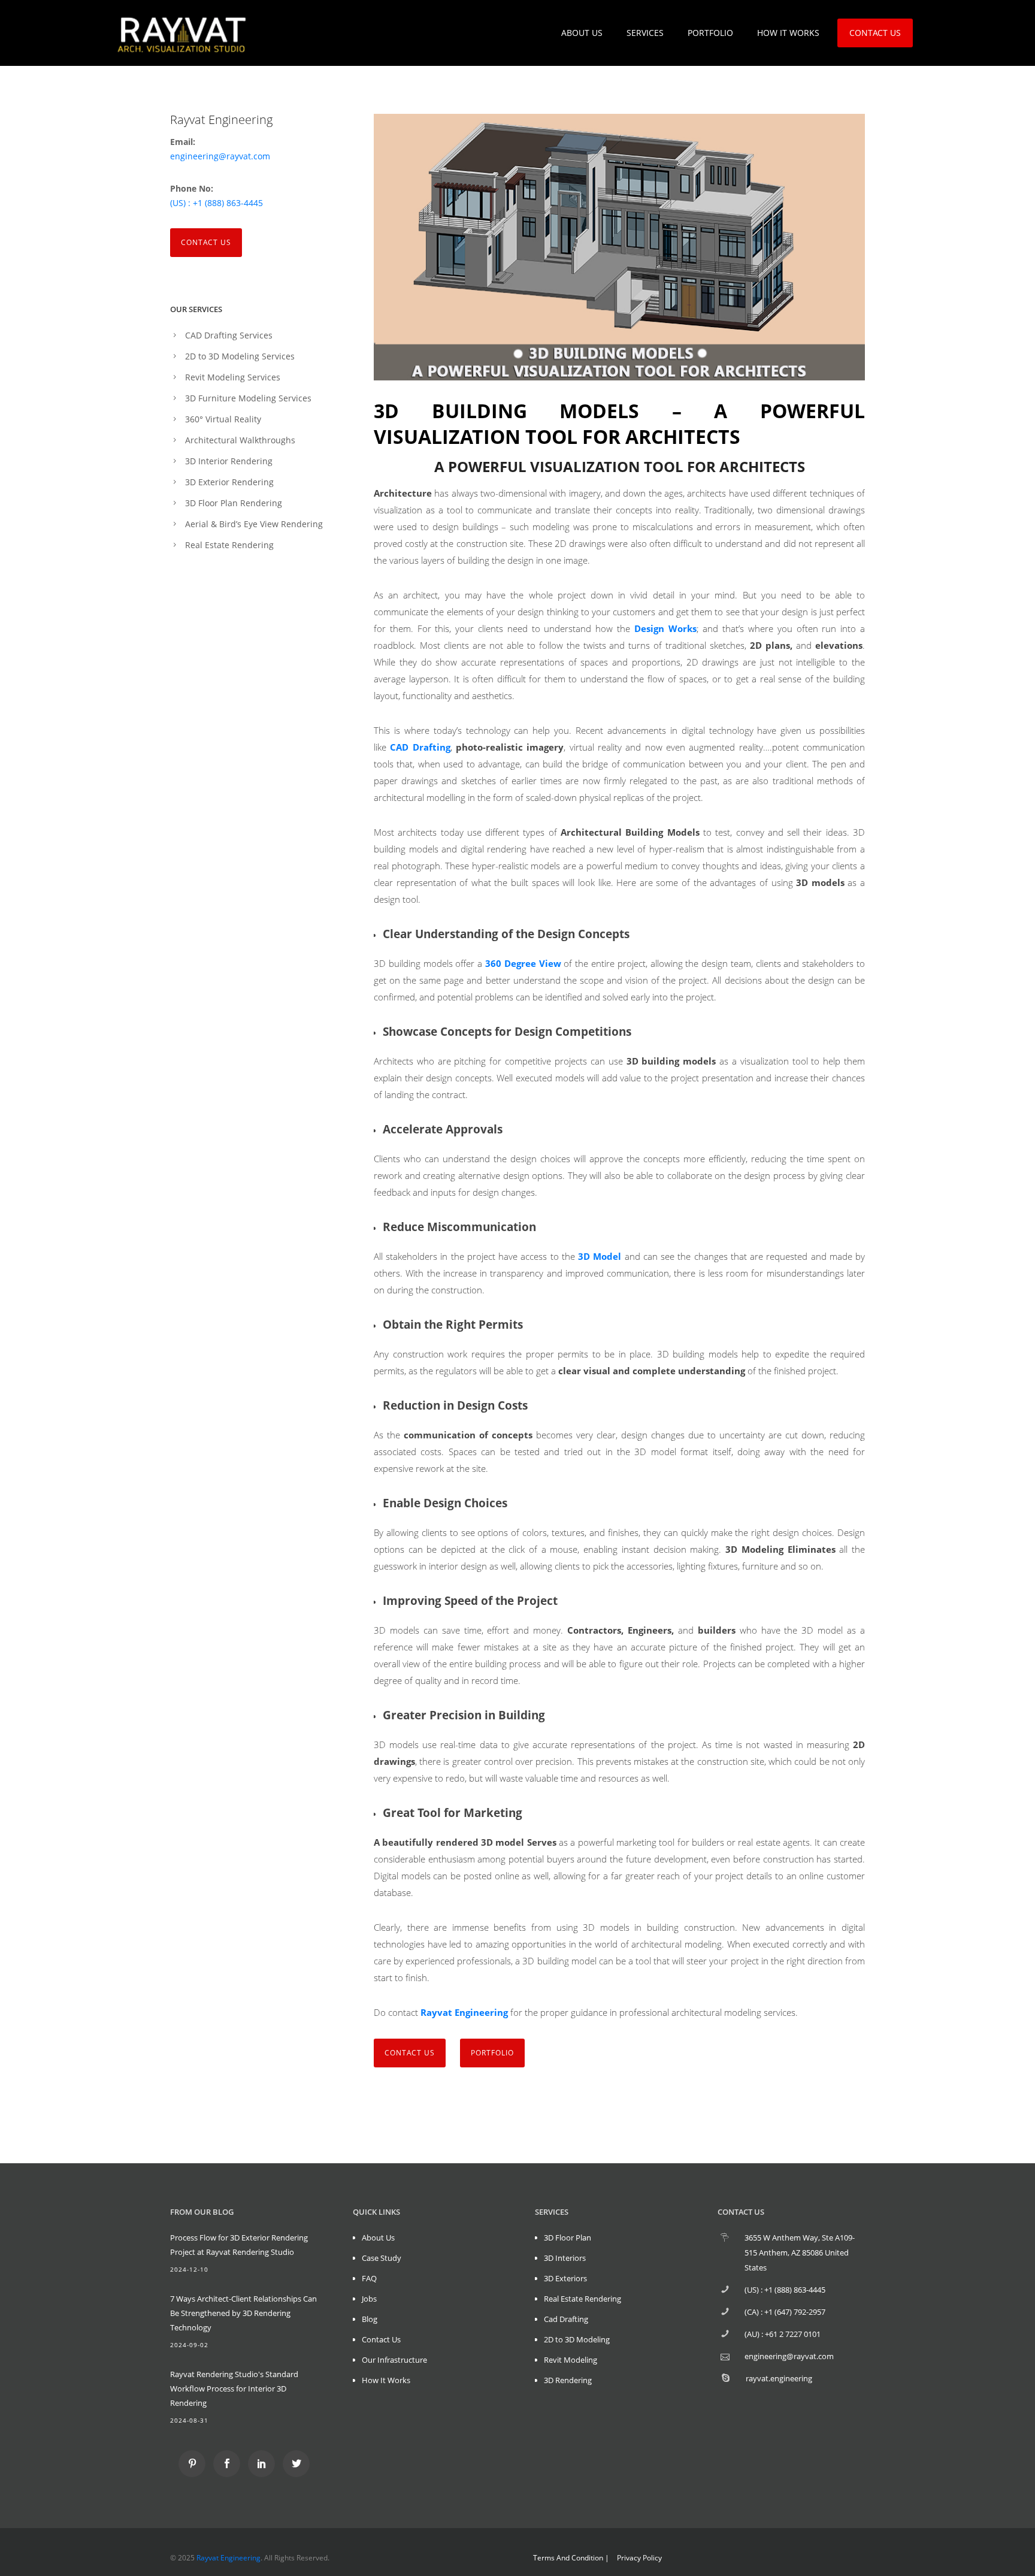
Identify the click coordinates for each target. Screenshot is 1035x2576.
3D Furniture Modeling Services (248, 398)
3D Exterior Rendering (229, 482)
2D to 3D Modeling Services (240, 356)
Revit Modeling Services (233, 377)
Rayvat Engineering (229, 2558)
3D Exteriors (565, 2278)
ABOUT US (582, 33)
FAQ (369, 2278)
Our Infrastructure (394, 2360)
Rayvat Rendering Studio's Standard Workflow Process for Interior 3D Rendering (234, 2388)
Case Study (382, 2258)
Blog (370, 2319)
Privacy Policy (639, 2558)
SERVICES (645, 33)
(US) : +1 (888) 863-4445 (217, 203)
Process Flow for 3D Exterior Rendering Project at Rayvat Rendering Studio (239, 2245)
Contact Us (206, 242)
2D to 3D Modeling (577, 2339)
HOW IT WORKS (788, 33)
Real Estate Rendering (229, 545)
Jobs (369, 2299)
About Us (378, 2238)
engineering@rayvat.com (220, 156)
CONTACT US (875, 33)
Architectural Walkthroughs (240, 440)
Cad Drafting (566, 2319)
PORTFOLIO (710, 33)
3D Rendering (568, 2380)
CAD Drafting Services (229, 335)
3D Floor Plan (568, 2238)
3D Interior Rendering (229, 461)
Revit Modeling (571, 2360)
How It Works (386, 2380)
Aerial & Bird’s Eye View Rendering (254, 524)
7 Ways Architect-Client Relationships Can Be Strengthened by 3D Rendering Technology (243, 2313)
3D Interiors (565, 2258)
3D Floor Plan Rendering (234, 503)
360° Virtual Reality (223, 419)
